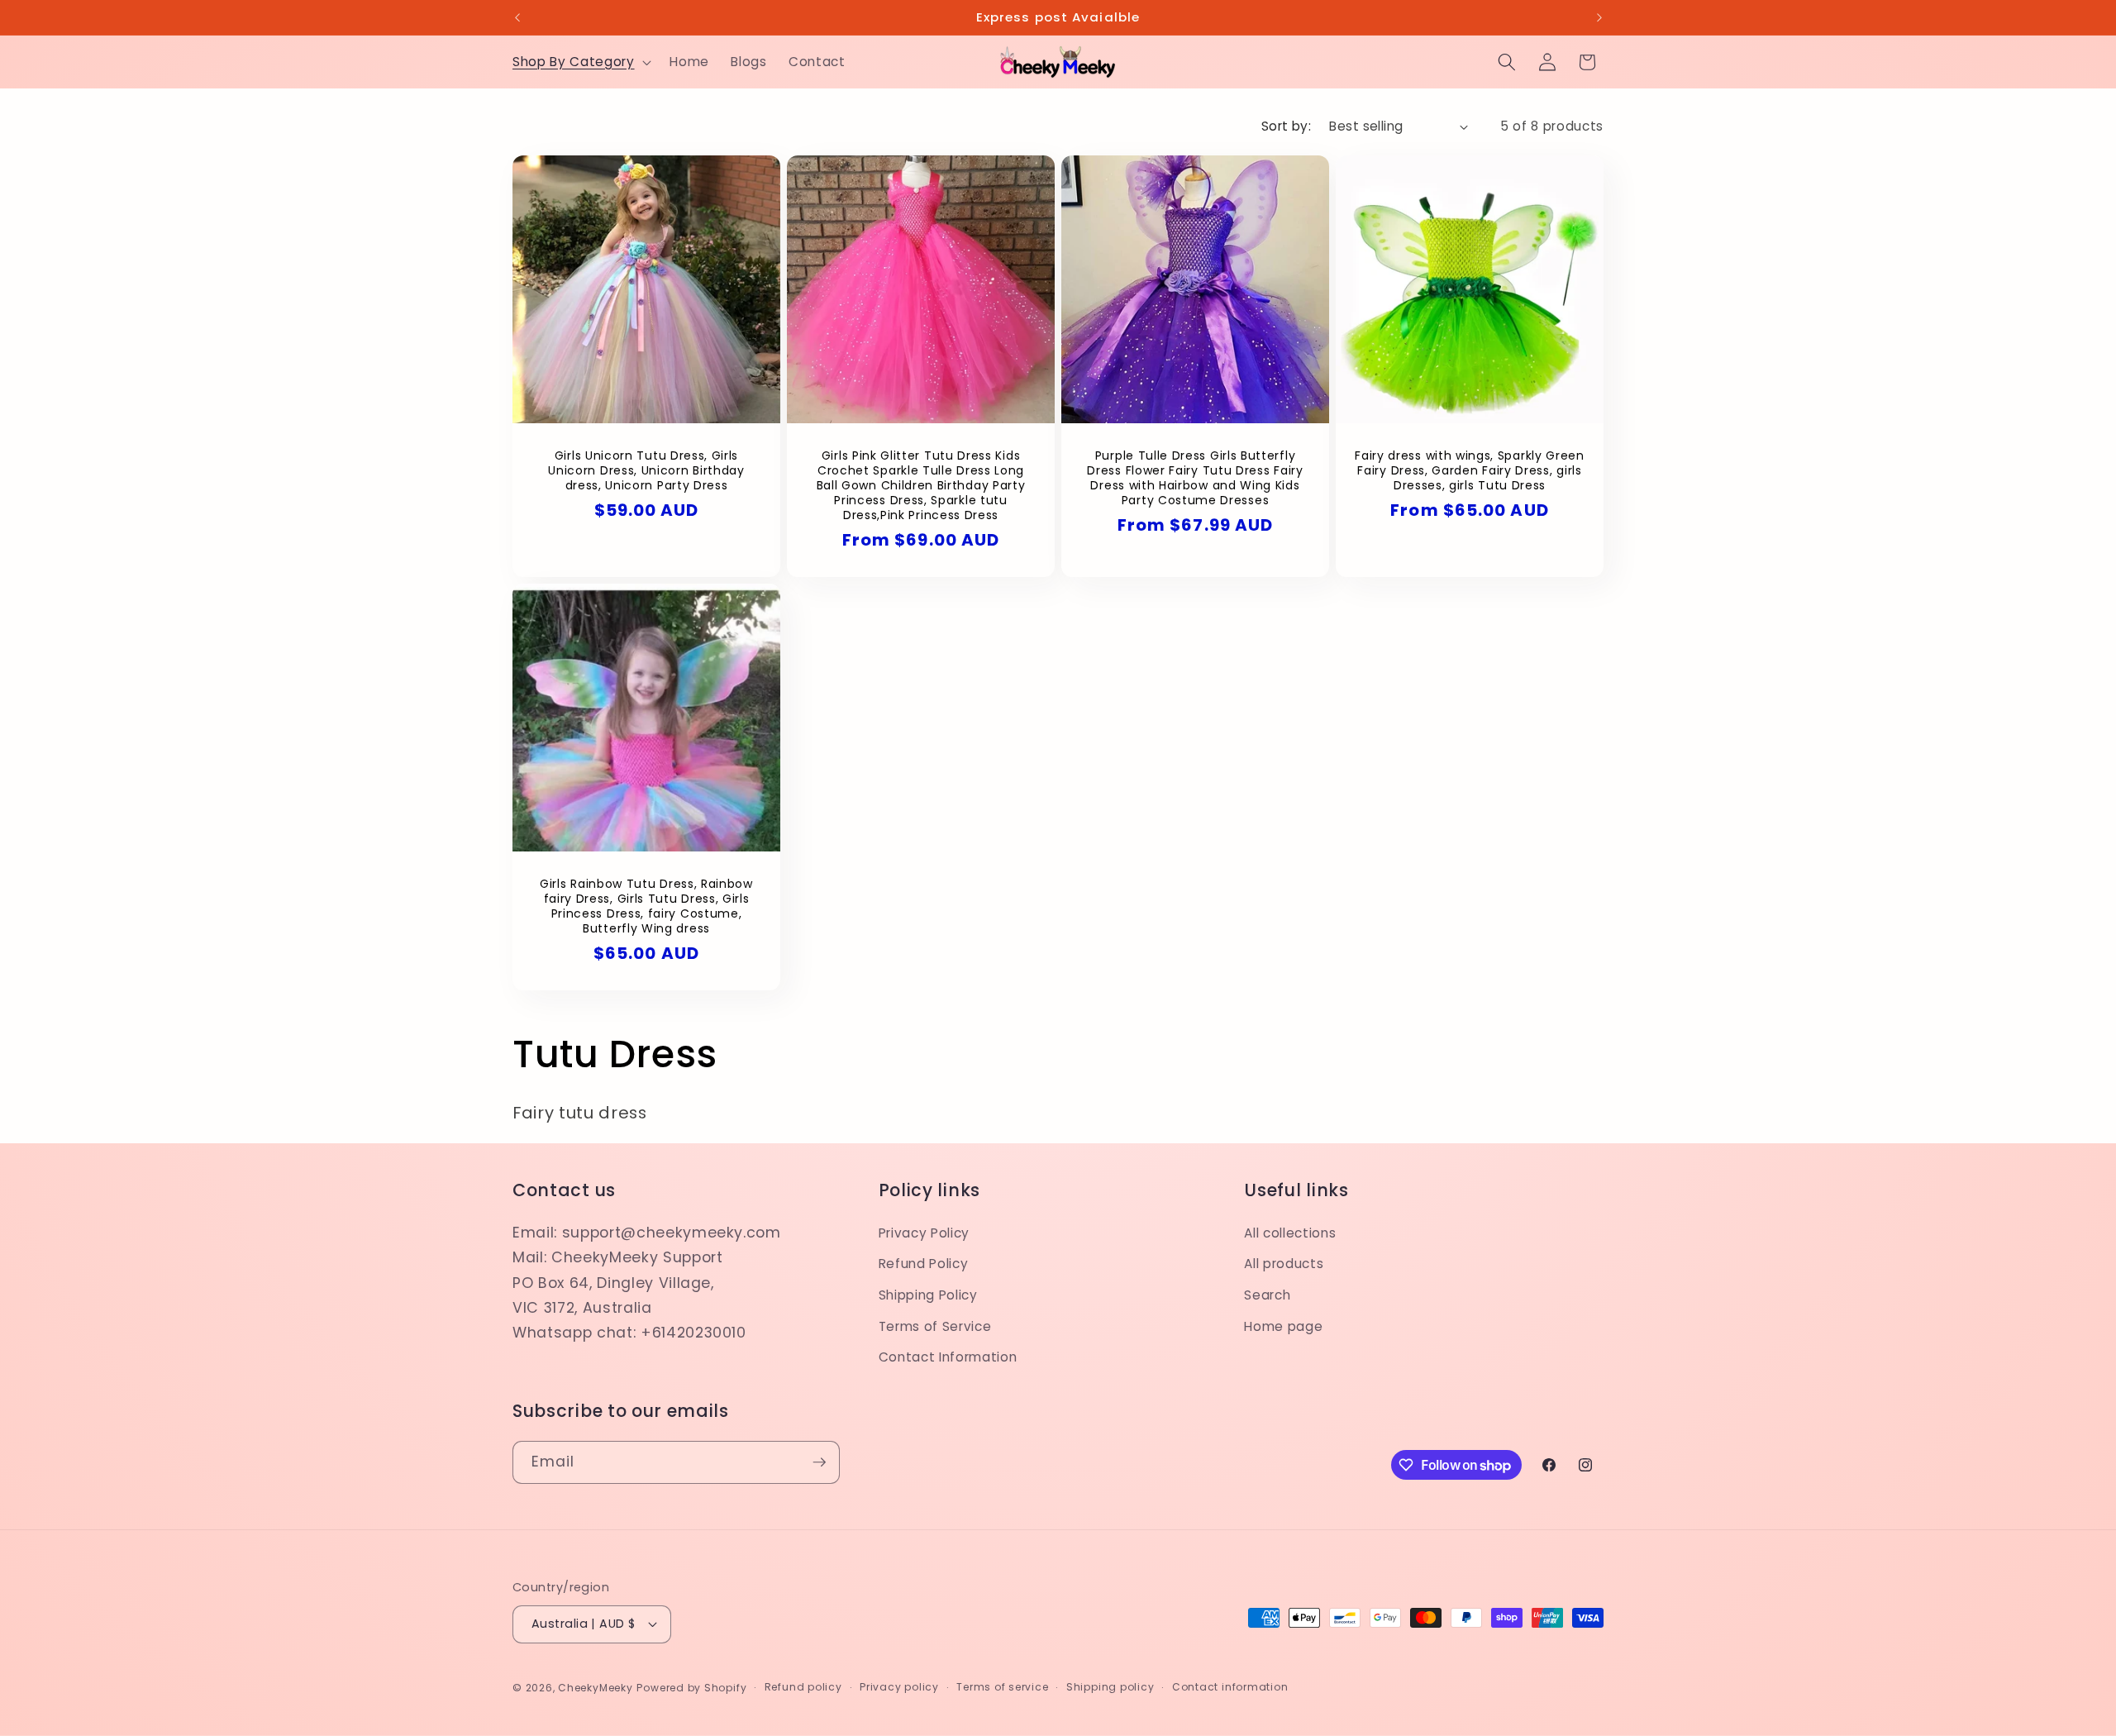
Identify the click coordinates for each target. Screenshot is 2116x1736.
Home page (1283, 1326)
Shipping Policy (928, 1295)
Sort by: (1287, 126)
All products (1284, 1264)
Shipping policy (1110, 1687)
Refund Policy (924, 1264)
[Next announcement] (1599, 17)
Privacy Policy (924, 1233)
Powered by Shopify (691, 1688)
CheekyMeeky (595, 1688)
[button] (580, 62)
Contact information (1230, 1687)
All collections (1290, 1233)
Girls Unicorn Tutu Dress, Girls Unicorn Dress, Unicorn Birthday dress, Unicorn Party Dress (646, 470)
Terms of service (1002, 1687)
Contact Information (948, 1357)
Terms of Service (935, 1326)
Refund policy (803, 1687)
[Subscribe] (819, 1462)
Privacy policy (899, 1687)
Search (1267, 1295)
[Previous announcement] (517, 17)
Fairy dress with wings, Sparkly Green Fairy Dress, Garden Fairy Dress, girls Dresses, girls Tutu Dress (1470, 470)
